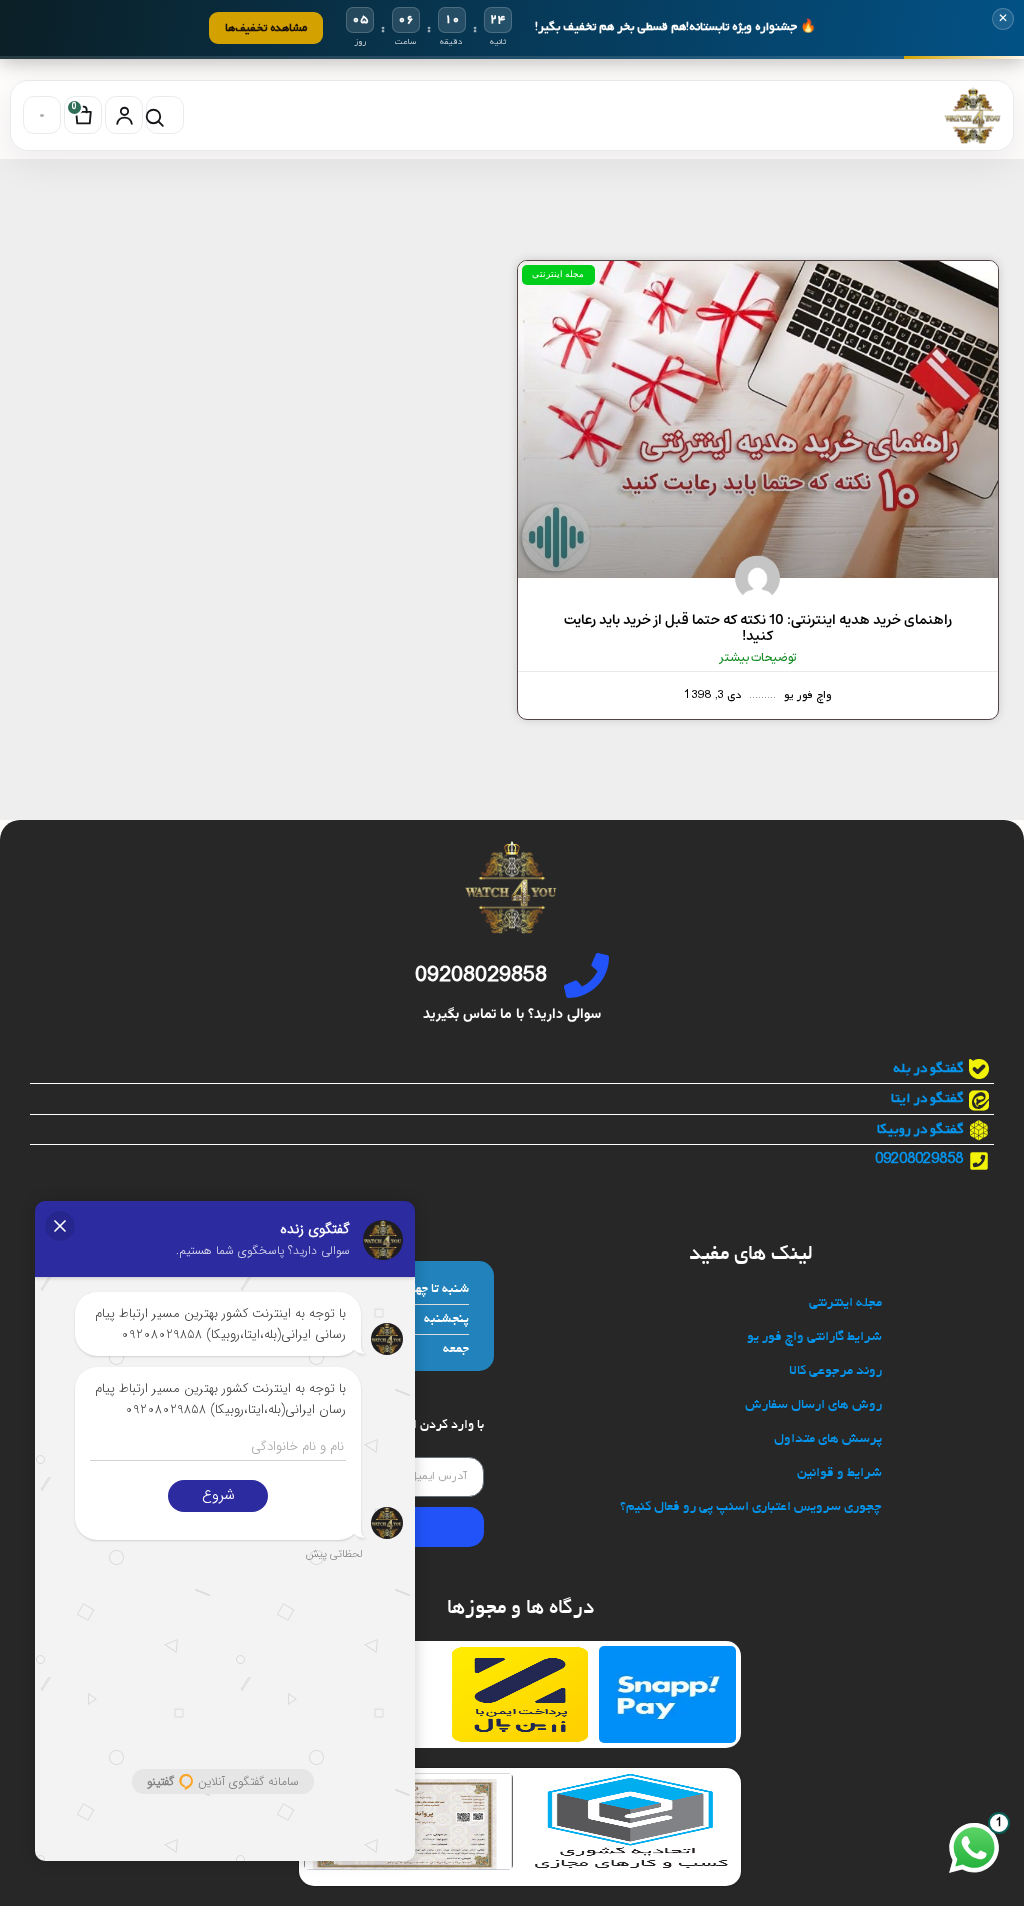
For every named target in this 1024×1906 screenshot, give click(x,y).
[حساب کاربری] (124, 115)
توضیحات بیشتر (758, 658)
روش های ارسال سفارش (813, 1405)
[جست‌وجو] (165, 115)
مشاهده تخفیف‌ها (266, 27)
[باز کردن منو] (42, 115)
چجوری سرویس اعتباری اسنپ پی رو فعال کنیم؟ (751, 1507)
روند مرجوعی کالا (835, 1371)
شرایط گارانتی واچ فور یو (814, 1337)
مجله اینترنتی (845, 1303)
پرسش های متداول (828, 1439)
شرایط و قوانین (839, 1473)
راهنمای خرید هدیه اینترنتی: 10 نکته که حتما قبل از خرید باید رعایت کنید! (758, 628)
